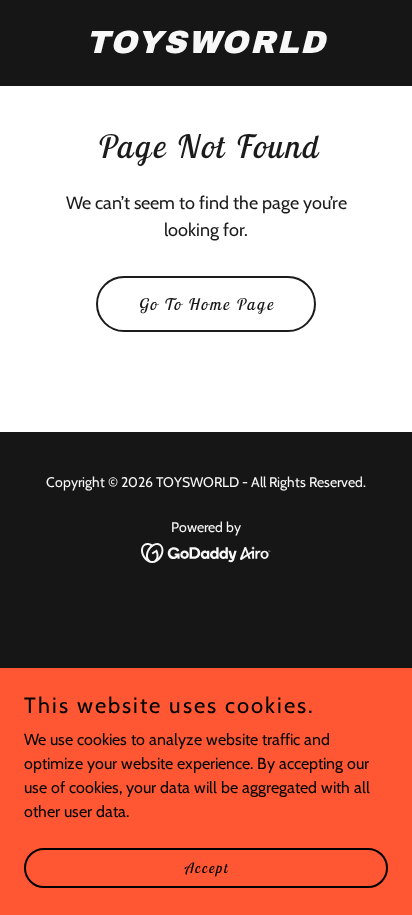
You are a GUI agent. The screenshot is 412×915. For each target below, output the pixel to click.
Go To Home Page (206, 304)
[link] (206, 47)
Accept (206, 867)
